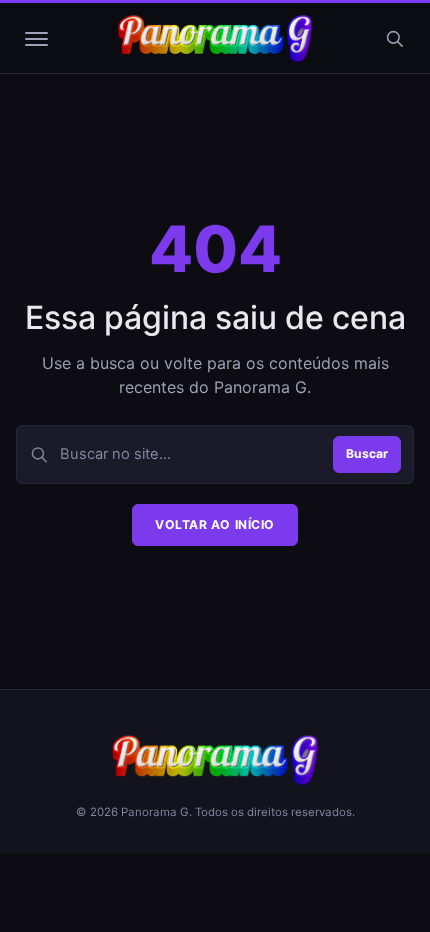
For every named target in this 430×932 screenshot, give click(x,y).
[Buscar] (394, 39)
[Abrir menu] (36, 39)
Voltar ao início (215, 524)
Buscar (367, 453)
